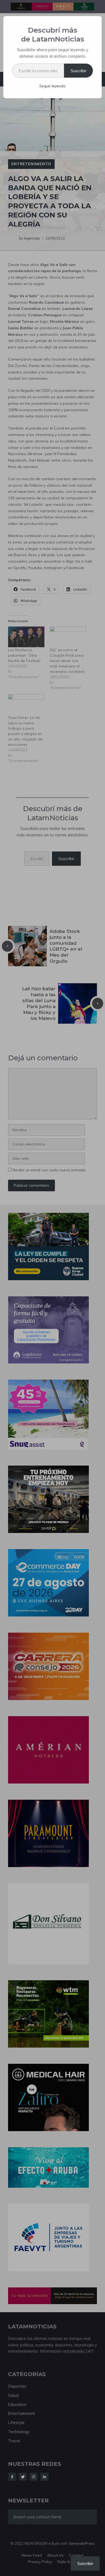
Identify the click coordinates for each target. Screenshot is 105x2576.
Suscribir (78, 71)
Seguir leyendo (52, 86)
